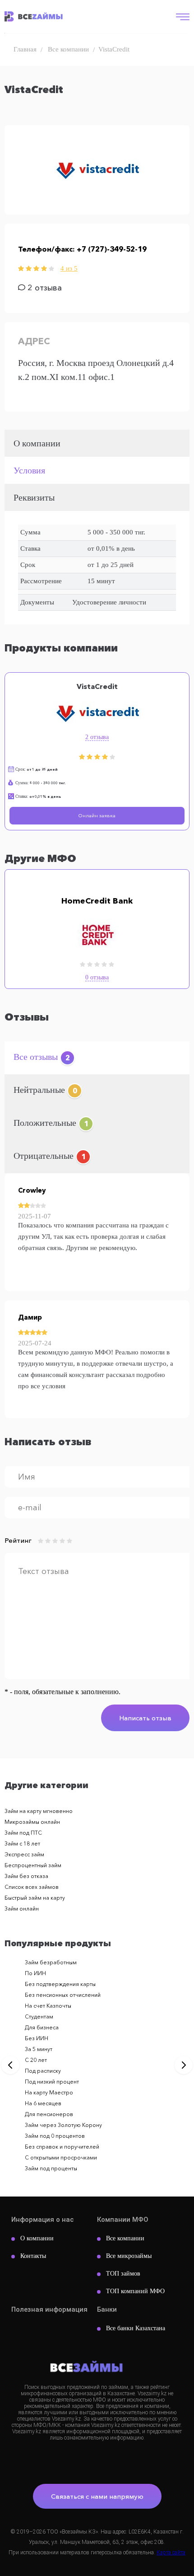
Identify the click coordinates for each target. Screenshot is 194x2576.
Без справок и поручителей (62, 2147)
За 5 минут (39, 2049)
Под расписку (43, 2071)
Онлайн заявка (97, 815)
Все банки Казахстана (136, 2328)
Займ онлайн (22, 1909)
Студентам (39, 2016)
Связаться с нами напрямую (97, 2496)
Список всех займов (32, 1887)
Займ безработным (51, 1962)
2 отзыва (97, 737)
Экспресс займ (24, 1854)
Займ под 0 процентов (55, 2136)
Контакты (33, 2256)
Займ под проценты (51, 2168)
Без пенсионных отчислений (63, 1995)
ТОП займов (123, 2274)
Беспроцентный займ (33, 1865)
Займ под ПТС (23, 1833)
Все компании (125, 2238)
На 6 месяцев (43, 2103)
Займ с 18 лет (22, 1843)
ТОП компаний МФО (135, 2291)
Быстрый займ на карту (35, 1898)
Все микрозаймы (129, 2256)
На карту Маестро (49, 2092)
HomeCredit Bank (97, 901)
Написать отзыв (145, 1718)
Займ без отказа (26, 1876)
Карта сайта (171, 2553)
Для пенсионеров (49, 2114)
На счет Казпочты (48, 2006)
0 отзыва (97, 977)
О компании (37, 2238)
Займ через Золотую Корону (63, 2125)
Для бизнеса (42, 2027)
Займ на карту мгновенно (39, 1811)
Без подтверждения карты (60, 1984)
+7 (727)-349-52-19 (112, 249)
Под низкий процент (52, 2082)
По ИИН (35, 1973)
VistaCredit (97, 686)
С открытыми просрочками (61, 2157)
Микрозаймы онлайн (32, 1822)
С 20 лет (36, 2060)
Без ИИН (37, 2038)
